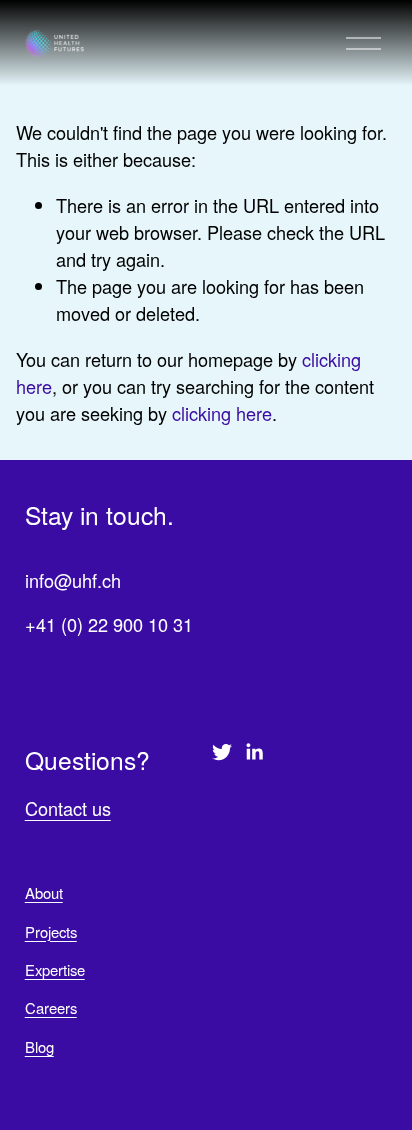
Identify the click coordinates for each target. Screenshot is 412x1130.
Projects (51, 931)
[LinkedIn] (254, 752)
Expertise (55, 969)
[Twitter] (222, 752)
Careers (51, 1007)
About (44, 892)
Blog (39, 1046)
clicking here (222, 413)
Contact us (68, 808)
